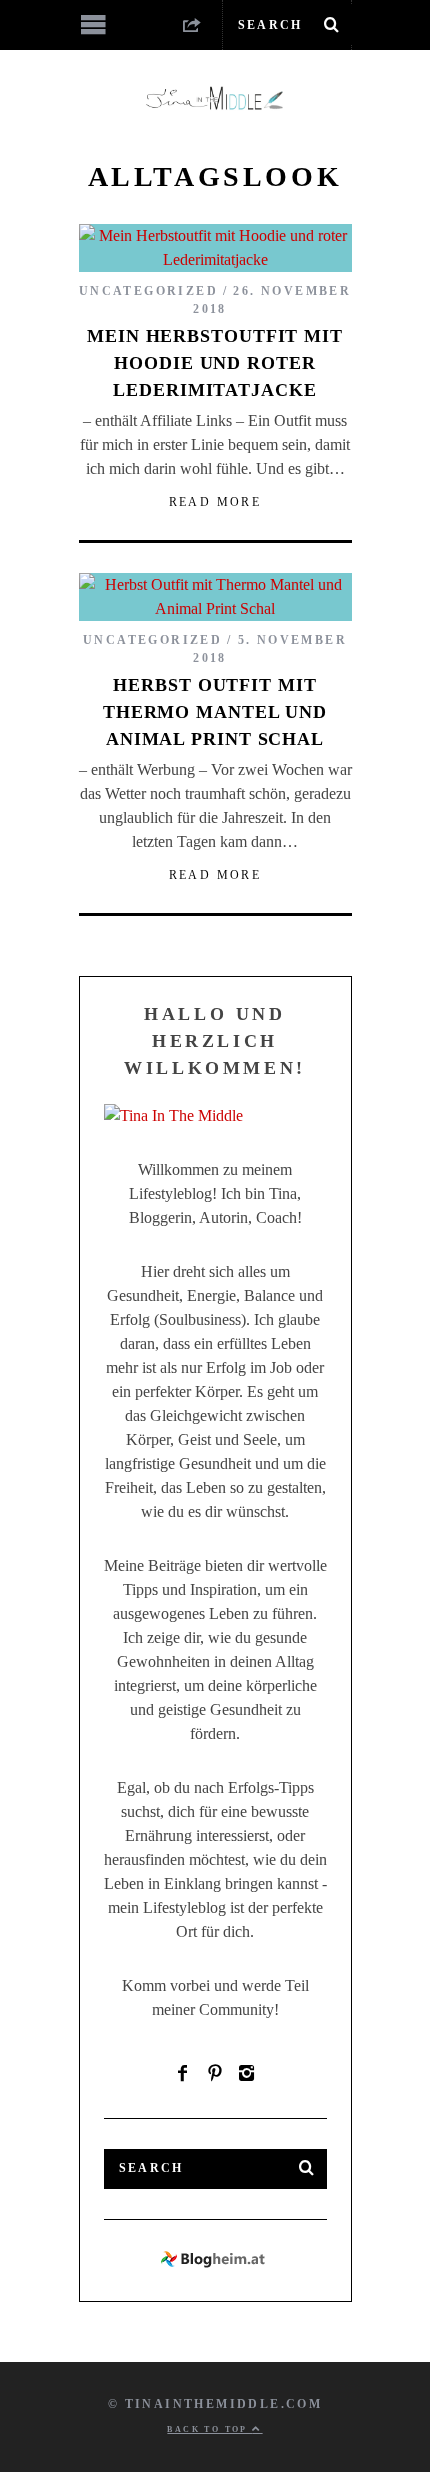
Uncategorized (148, 291)
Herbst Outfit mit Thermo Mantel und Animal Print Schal (215, 712)
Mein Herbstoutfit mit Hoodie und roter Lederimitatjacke (215, 363)
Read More (215, 502)
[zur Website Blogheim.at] (215, 2264)
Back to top (209, 2429)
